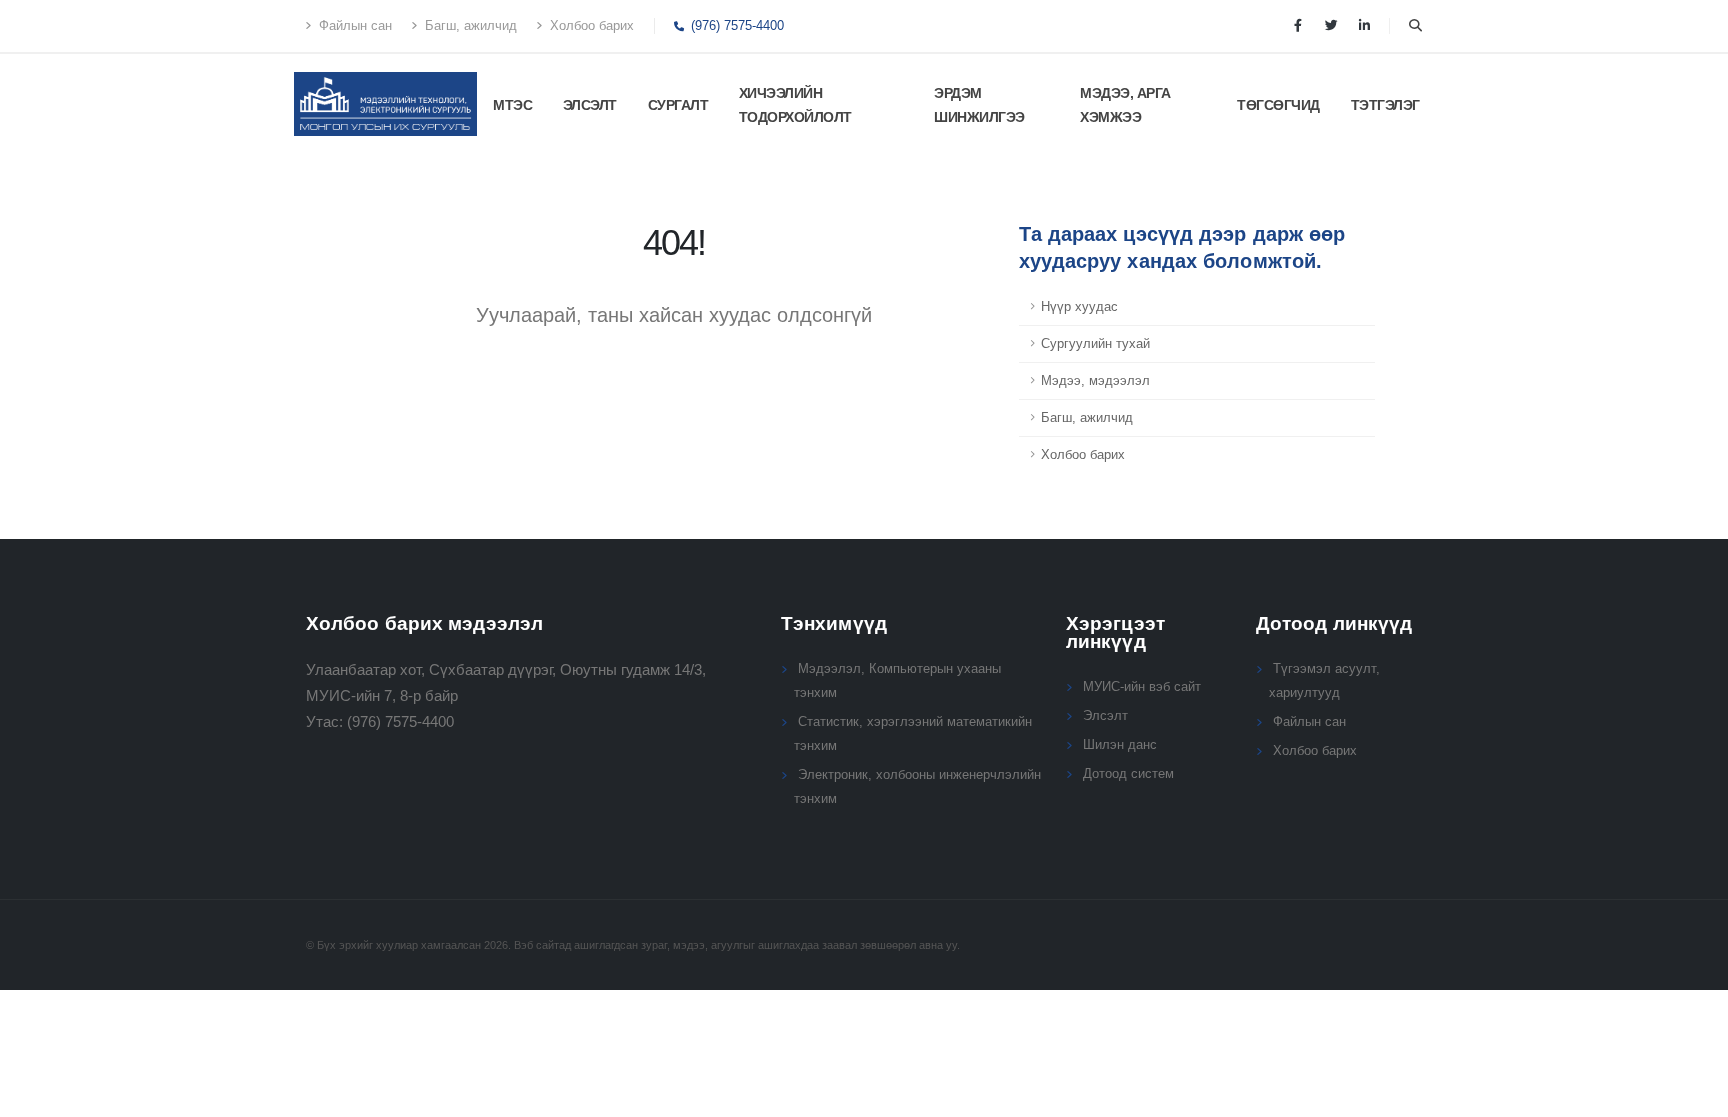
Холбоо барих (590, 26)
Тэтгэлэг (1385, 105)
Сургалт (678, 105)
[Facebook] (1298, 26)
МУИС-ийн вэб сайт (1142, 687)
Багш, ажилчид (469, 26)
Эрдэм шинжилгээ (979, 105)
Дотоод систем (1128, 774)
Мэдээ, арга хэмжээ (1125, 105)
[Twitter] (1331, 26)
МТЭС (512, 105)
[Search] (1415, 26)
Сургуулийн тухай (1095, 344)
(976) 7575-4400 (735, 26)
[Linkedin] (1364, 26)
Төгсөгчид (1278, 105)
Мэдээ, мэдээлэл (1095, 381)
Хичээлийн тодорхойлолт (795, 105)
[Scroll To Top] (1693, 1094)
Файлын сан (353, 26)
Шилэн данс (1120, 745)
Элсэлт (590, 105)
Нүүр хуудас (1079, 307)
